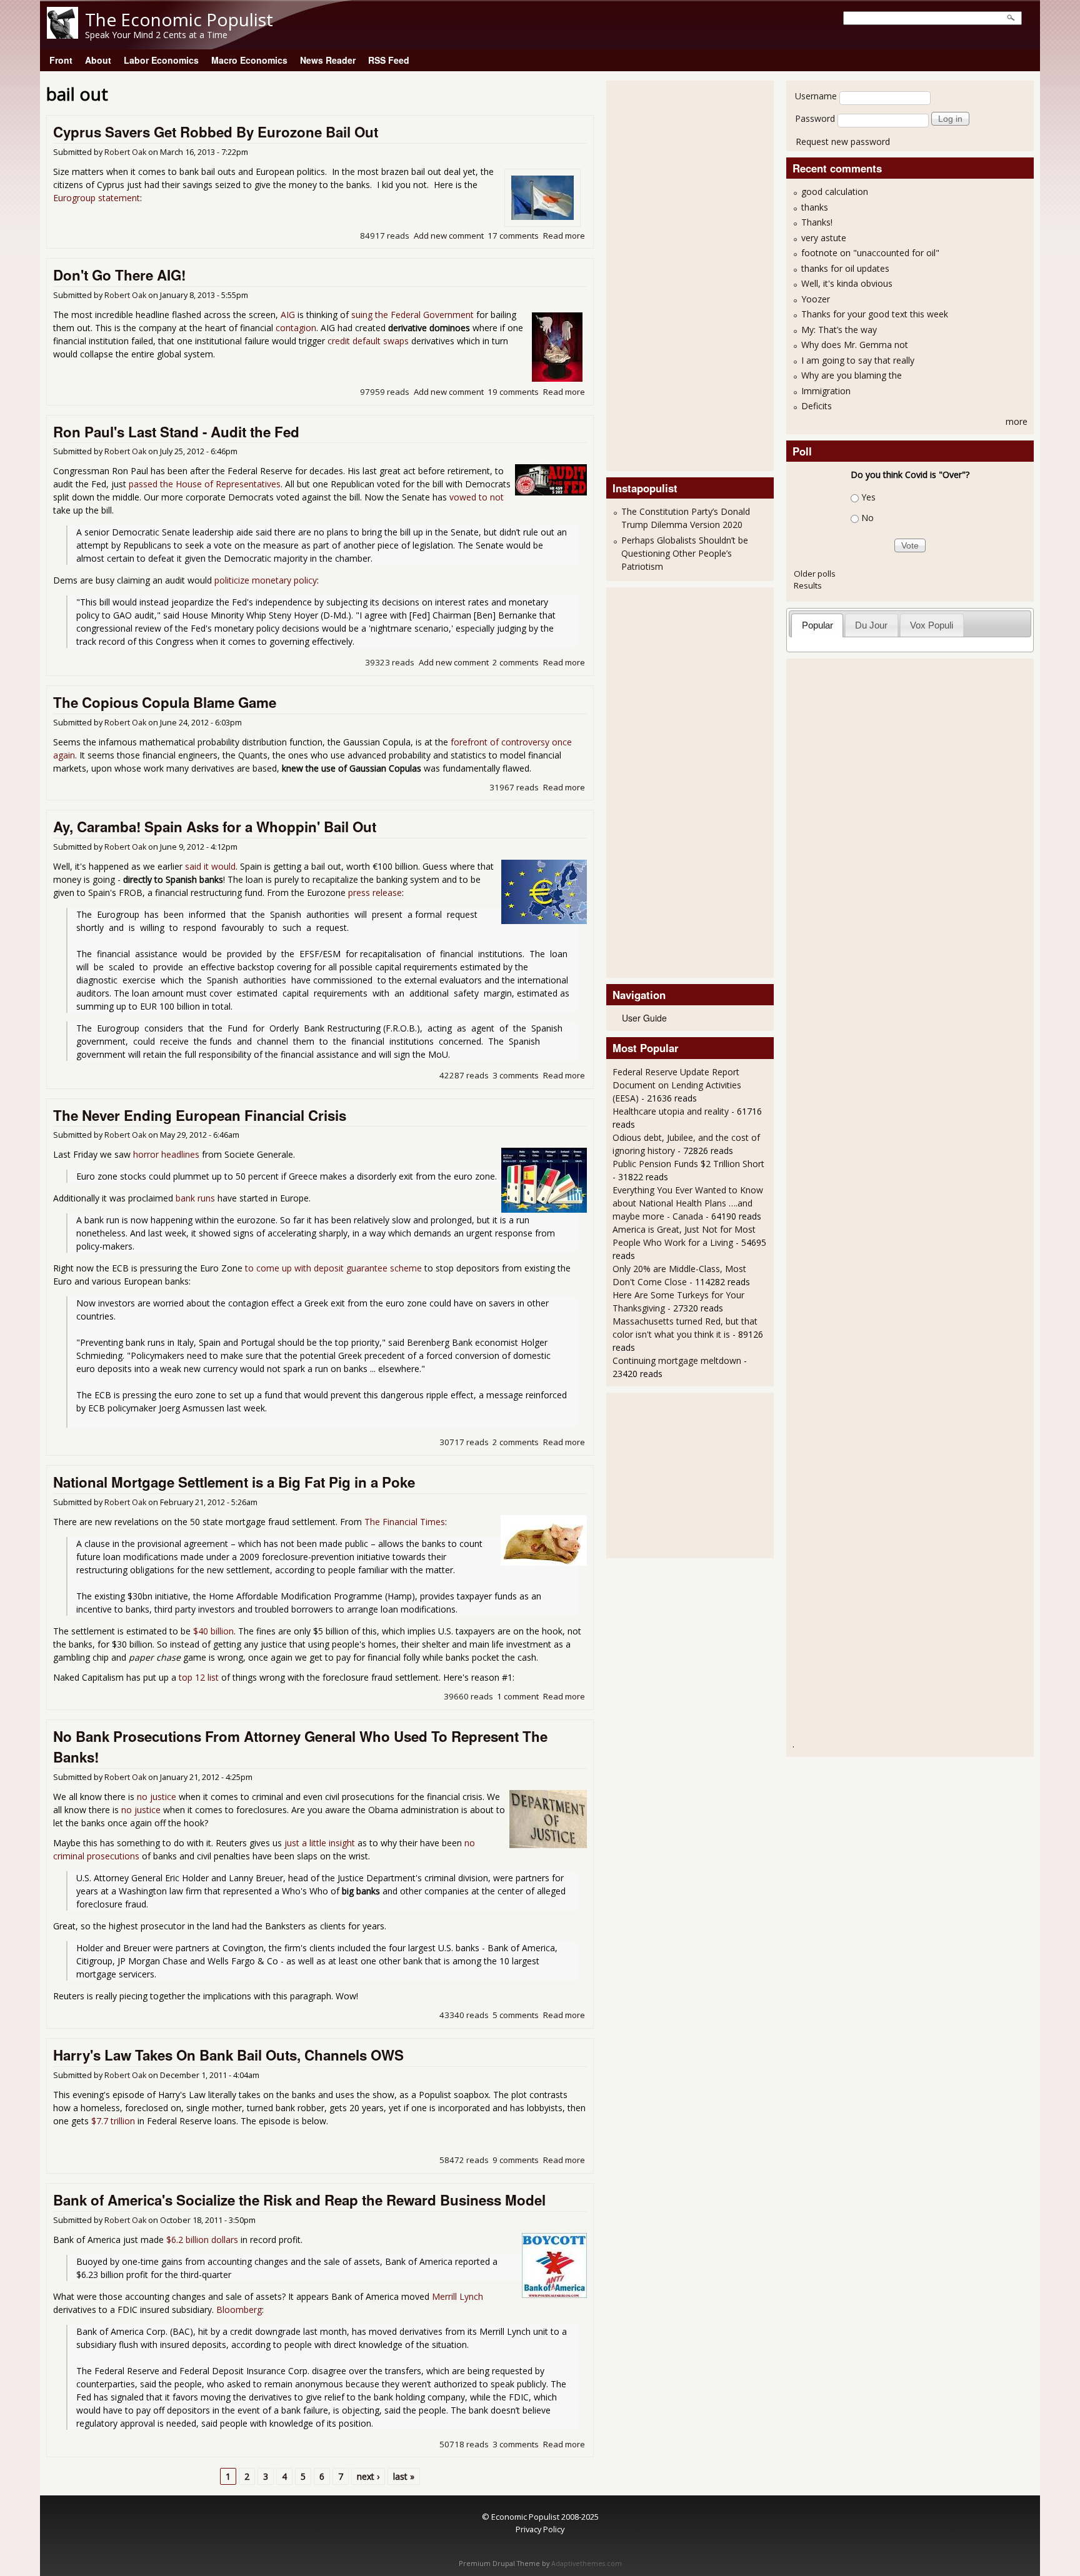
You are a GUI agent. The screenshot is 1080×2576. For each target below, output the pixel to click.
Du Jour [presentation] (871, 625)
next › (368, 2476)
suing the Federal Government (412, 315)
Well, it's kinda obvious (847, 283)
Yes (868, 497)
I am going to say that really (858, 360)
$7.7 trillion (113, 2121)
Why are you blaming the (852, 375)
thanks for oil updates (845, 268)
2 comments (516, 662)
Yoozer (816, 299)
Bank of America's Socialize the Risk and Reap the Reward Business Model (299, 2200)
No (867, 518)
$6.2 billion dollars (202, 2240)
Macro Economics (249, 60)
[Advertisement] (662, 274)
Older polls (815, 574)
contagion (296, 328)
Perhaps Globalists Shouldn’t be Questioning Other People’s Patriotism (685, 553)
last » (404, 2476)
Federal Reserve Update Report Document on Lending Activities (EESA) (677, 1085)
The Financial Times (405, 1522)
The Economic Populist (179, 19)
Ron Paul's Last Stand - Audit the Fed (176, 432)
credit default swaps (368, 341)
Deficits (817, 406)
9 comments (516, 2160)
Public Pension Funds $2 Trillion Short (688, 1164)
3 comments (516, 1075)
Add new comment (449, 236)
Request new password (843, 142)
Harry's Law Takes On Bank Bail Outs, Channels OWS (228, 2055)
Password (815, 118)
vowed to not (477, 497)
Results (808, 585)
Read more (564, 236)
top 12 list (199, 1677)
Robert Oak (125, 152)
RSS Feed (389, 60)
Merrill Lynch (457, 2296)
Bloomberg (239, 2310)
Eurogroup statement (97, 198)
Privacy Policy (540, 2529)
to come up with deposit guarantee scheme (333, 1268)
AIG (288, 315)
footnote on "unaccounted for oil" (870, 253)
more (1017, 421)
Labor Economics (161, 60)
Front (61, 60)
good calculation (835, 191)
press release (375, 893)
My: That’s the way (839, 330)
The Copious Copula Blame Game (165, 702)
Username (816, 96)
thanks (815, 207)
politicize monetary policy (266, 580)
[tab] (817, 625)
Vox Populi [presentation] (932, 625)
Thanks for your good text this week (875, 314)
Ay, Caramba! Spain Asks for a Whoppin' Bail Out (215, 827)
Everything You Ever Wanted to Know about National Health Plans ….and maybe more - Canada (688, 1203)
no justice (157, 1797)
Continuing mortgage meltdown (677, 1360)
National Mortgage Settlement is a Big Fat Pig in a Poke (234, 1482)
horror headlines (166, 1154)
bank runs (195, 1198)
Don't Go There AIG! (119, 275)
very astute (824, 238)
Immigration (826, 391)
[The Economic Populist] (62, 35)
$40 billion (213, 1631)
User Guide (644, 1018)
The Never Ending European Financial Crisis (200, 1115)
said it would (210, 866)
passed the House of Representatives (205, 484)
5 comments (516, 2015)
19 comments (513, 392)
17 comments (513, 236)
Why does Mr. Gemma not (855, 345)
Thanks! (817, 222)
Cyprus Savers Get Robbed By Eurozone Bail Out (216, 132)
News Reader (328, 60)
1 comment (518, 1696)
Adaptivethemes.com (587, 2564)
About (98, 60)
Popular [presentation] (817, 625)
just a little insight (320, 1843)
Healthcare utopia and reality (671, 1111)
